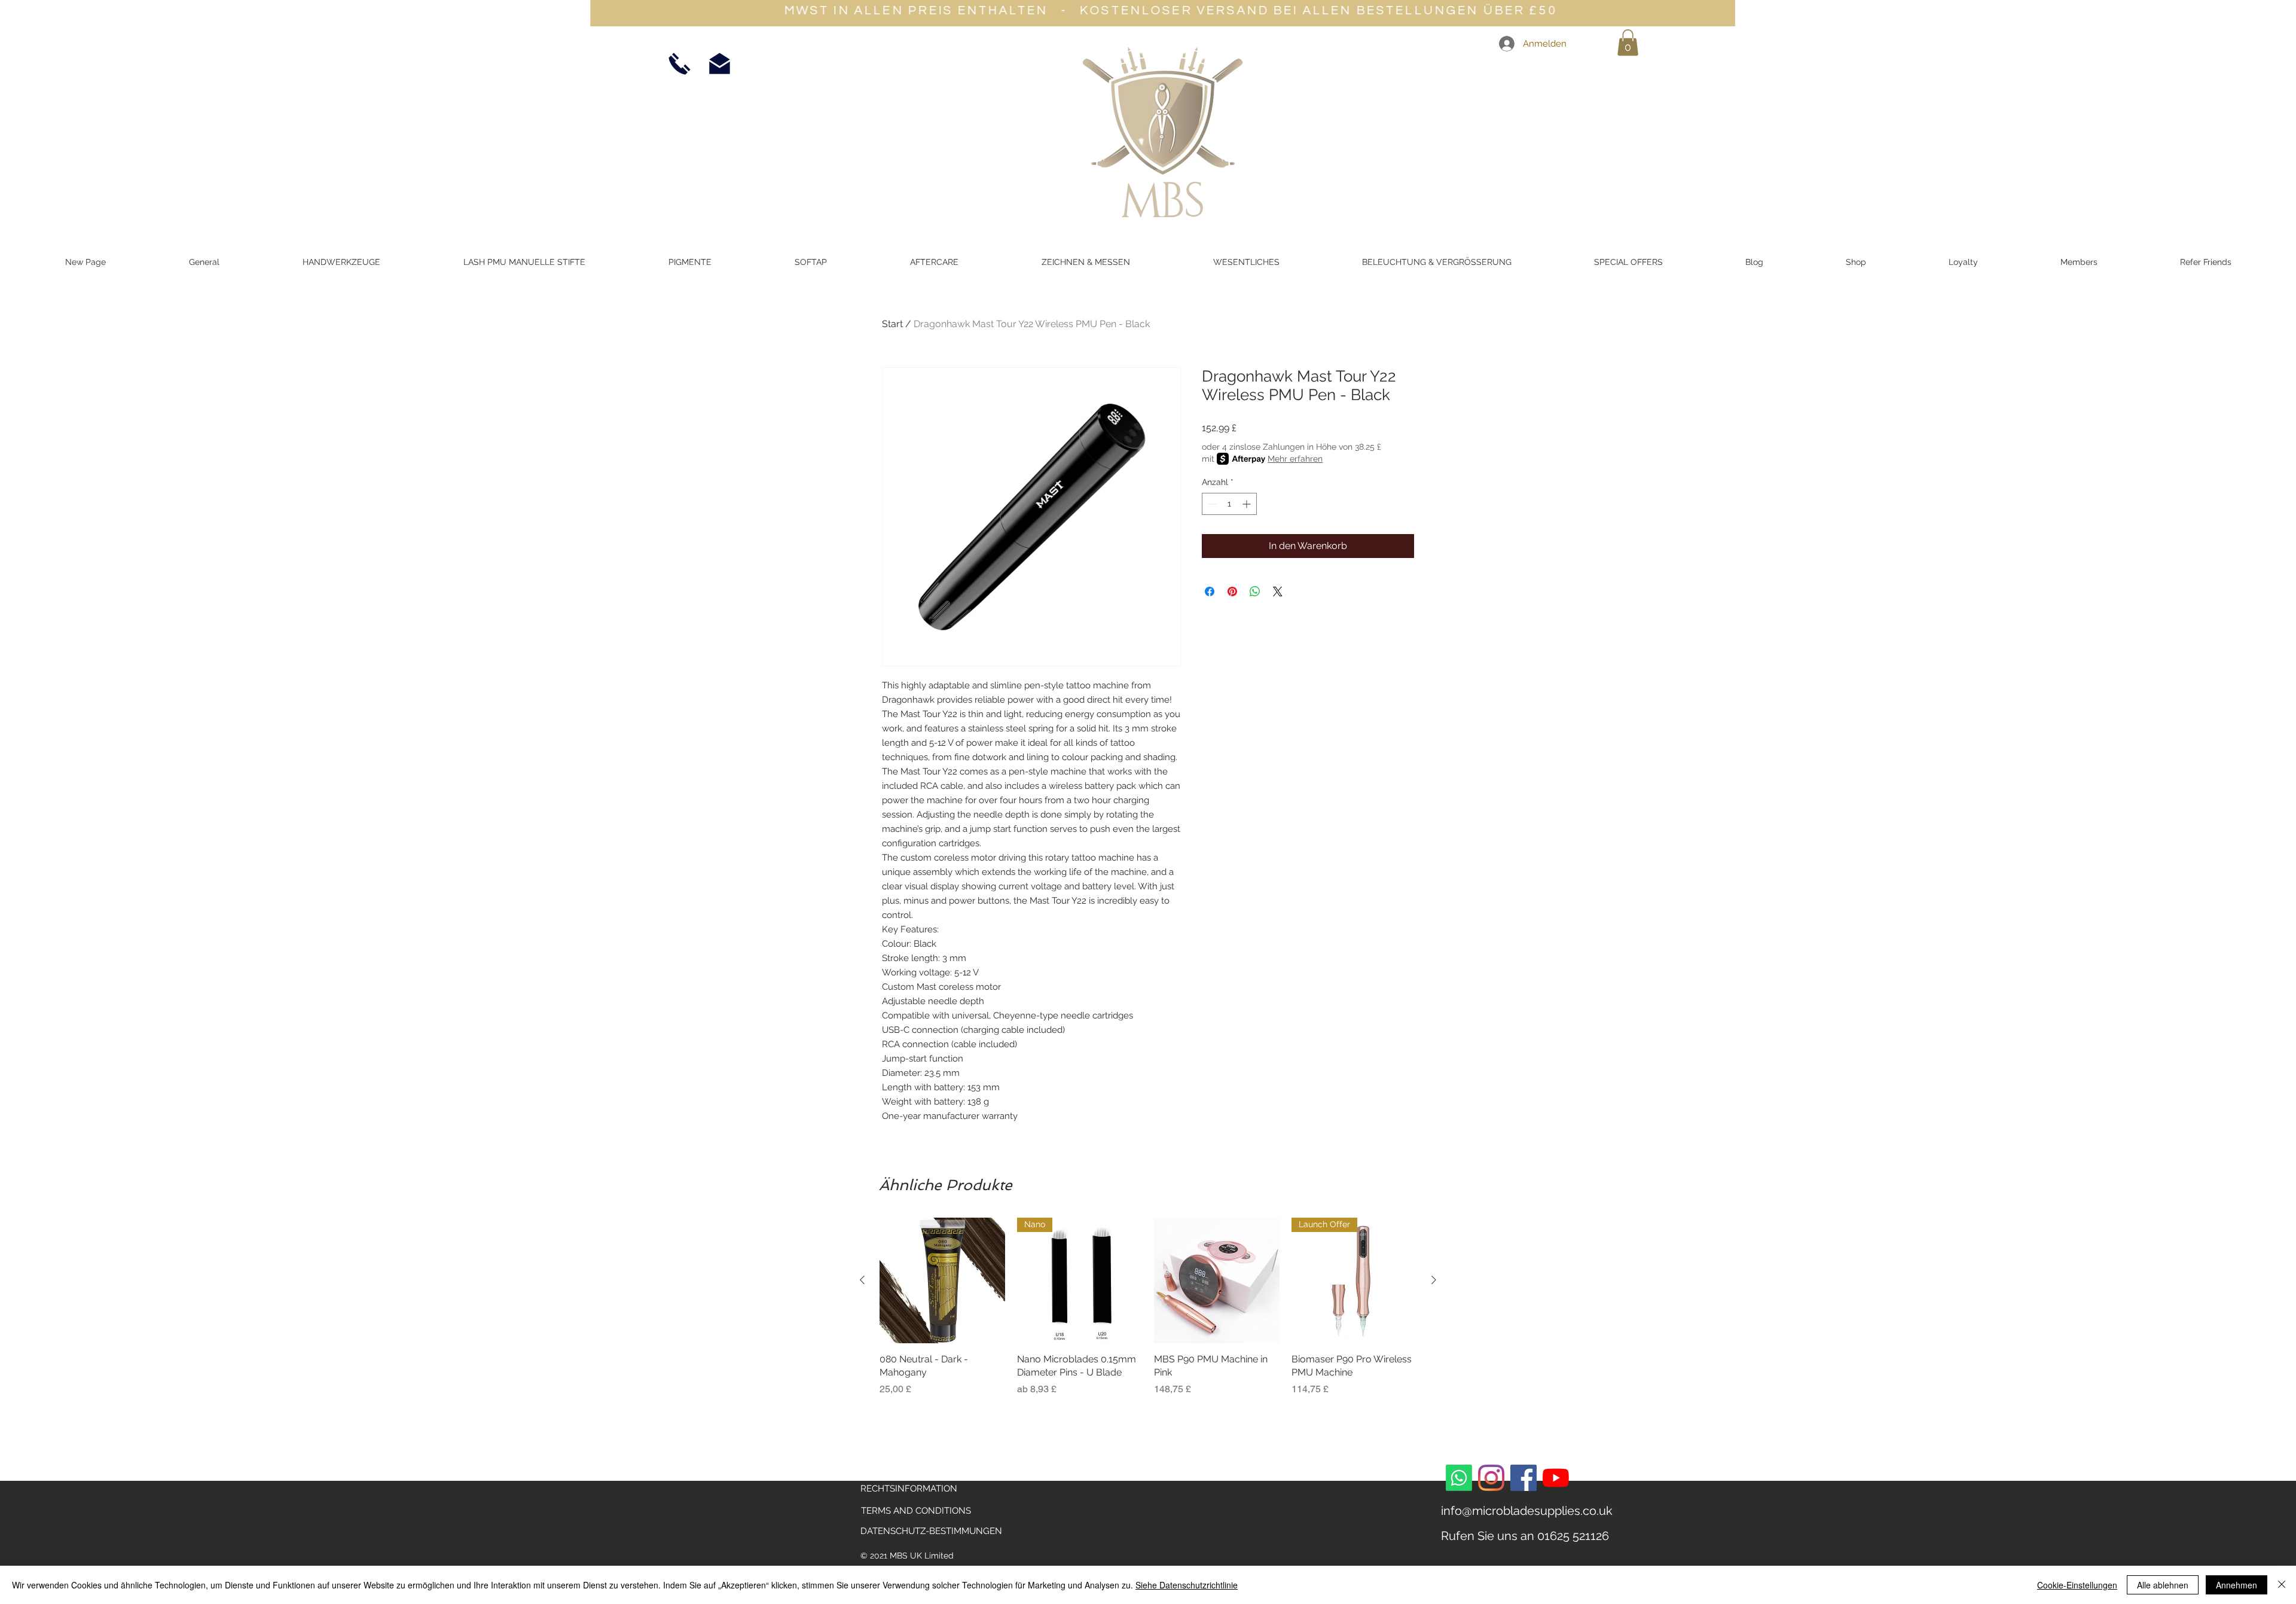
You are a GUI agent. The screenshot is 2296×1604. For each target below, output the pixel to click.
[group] (1148, 1314)
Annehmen (2237, 1585)
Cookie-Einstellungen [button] (2077, 1585)
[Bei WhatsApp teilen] (1255, 591)
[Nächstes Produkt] (1434, 1280)
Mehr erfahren (1295, 459)
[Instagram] (1491, 1478)
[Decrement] (1211, 504)
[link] (1628, 42)
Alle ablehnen (2163, 1585)
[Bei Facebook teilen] (1210, 591)
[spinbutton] (1229, 504)
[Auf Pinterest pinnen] (1232, 591)
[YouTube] (1556, 1478)
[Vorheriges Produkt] (862, 1280)
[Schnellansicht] (942, 1280)
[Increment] (1248, 504)
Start (892, 324)
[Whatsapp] (1459, 1478)
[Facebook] (1523, 1478)
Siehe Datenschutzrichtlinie (1187, 1585)
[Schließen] (2282, 1585)
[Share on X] (1278, 591)
